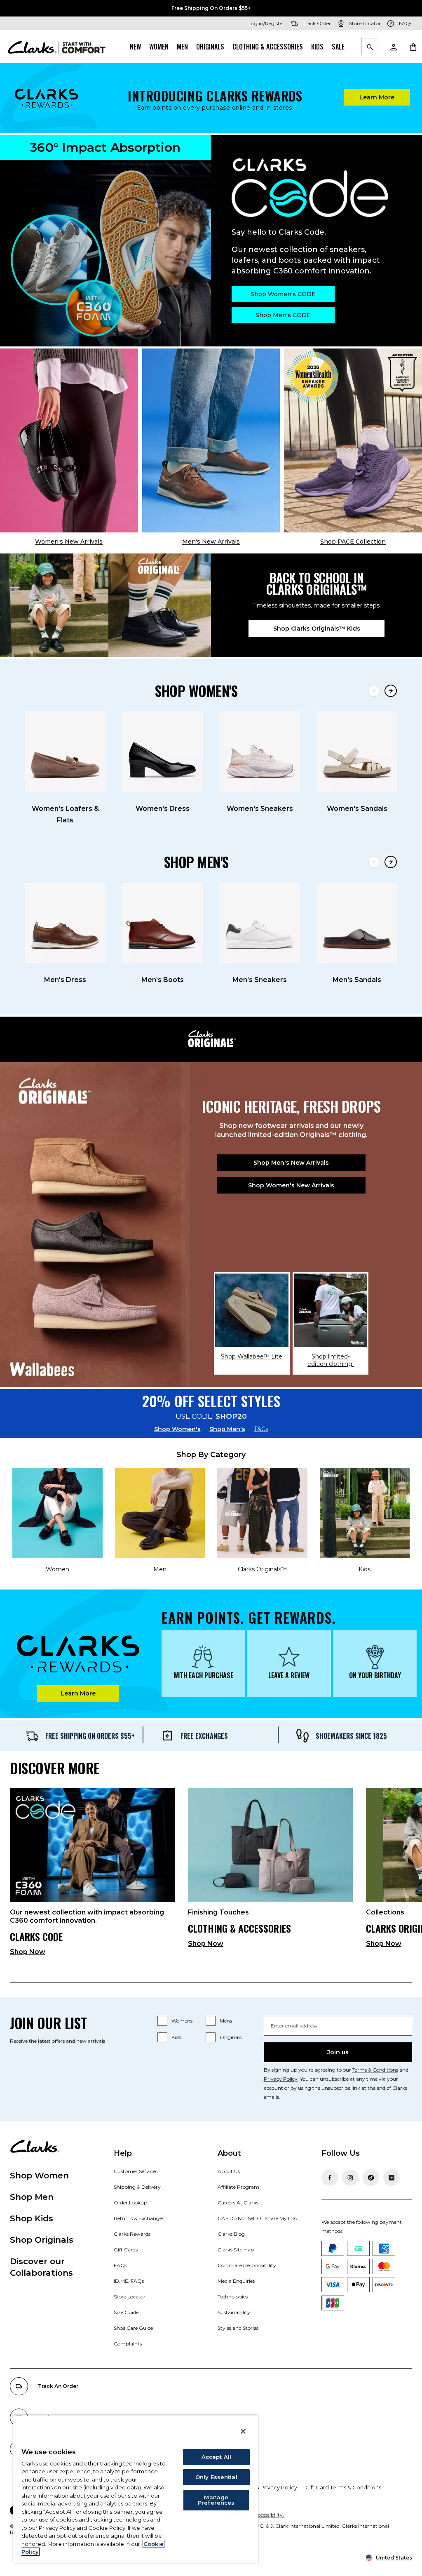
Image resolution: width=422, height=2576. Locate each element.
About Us (229, 2171)
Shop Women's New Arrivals (291, 1185)
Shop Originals (42, 2240)
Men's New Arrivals (211, 542)
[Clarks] (57, 47)
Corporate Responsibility (247, 2265)
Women (159, 47)
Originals (210, 47)
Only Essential (216, 2477)
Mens (226, 2021)
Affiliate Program (238, 2187)
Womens (182, 2021)
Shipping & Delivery (137, 2187)
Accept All (216, 2457)
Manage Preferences (216, 2500)
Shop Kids (32, 2218)
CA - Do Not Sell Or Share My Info (257, 2218)
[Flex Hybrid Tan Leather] (211, 440)
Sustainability (234, 2312)
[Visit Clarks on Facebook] (330, 2178)
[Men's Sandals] (357, 923)
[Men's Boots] (162, 923)
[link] (92, 1875)
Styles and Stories (238, 2328)
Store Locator (130, 2297)
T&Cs (261, 1429)
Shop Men (32, 2197)
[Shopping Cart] (413, 47)
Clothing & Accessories (268, 47)
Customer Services (136, 2171)
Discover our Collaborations (41, 2267)
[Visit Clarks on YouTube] (392, 2178)
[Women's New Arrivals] (69, 440)
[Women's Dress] (162, 752)
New (135, 47)
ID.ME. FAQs (129, 2281)
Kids (317, 47)
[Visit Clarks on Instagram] (350, 2178)
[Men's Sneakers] (260, 923)
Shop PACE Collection (353, 542)
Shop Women (39, 2176)
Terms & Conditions (375, 2070)
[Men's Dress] (65, 923)
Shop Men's (227, 1429)
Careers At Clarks (238, 2203)
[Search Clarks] (370, 47)
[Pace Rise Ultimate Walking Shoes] (353, 440)
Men (182, 47)
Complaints (128, 2344)
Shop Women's (177, 1429)
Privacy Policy (281, 2079)
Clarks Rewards (132, 2234)
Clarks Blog (231, 2234)
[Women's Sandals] (357, 752)
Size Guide (126, 2312)
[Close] (243, 2431)
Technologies (233, 2297)
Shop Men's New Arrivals (291, 1163)
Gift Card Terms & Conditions (343, 2487)
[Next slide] (391, 691)
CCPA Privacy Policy (271, 2487)
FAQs (120, 2265)
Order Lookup (130, 2203)
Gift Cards (126, 2250)
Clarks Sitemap (236, 2250)
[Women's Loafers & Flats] (65, 752)
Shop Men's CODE (283, 315)
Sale (338, 47)
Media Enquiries (236, 2281)
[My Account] (393, 47)
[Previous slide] (374, 691)
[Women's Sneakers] (260, 752)
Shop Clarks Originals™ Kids (317, 629)
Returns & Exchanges (139, 2218)
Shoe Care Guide (133, 2328)
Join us (338, 2052)
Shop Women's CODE (283, 294)
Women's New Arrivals (69, 542)
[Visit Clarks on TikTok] (371, 2178)
